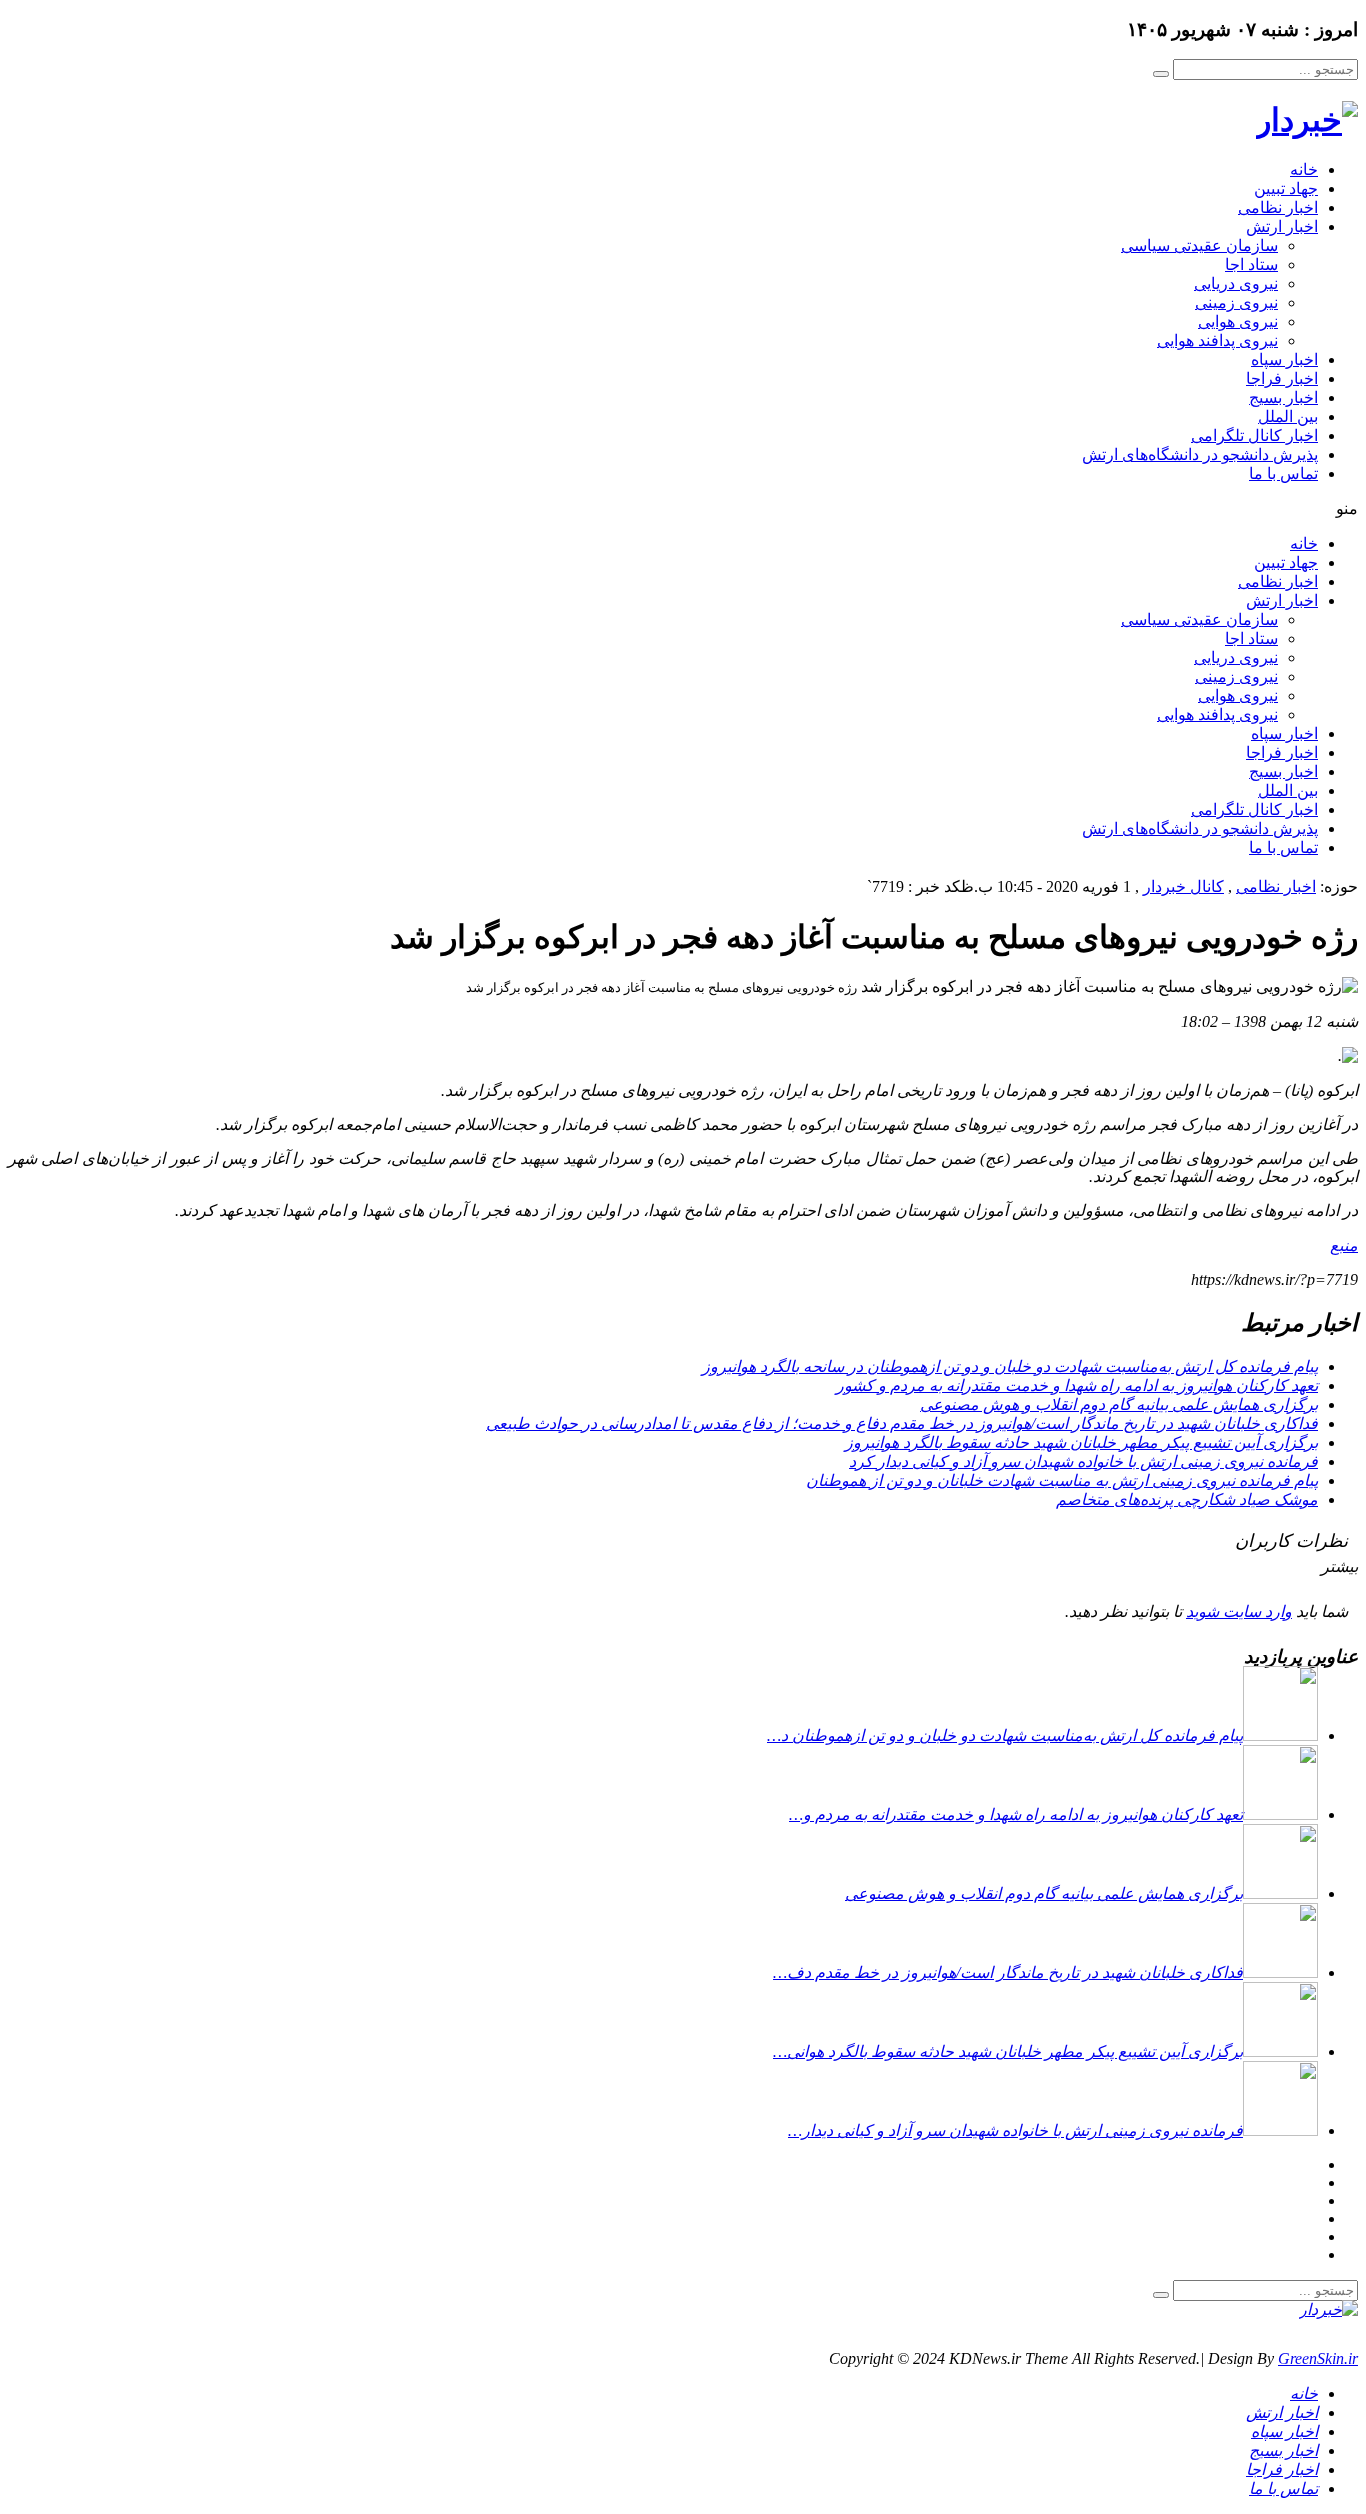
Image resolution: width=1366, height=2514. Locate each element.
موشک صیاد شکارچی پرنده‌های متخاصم (1187, 1499)
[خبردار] (1307, 120)
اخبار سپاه (1284, 359)
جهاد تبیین (1286, 188)
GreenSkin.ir (1318, 2358)
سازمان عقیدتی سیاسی (1199, 245)
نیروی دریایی (1236, 283)
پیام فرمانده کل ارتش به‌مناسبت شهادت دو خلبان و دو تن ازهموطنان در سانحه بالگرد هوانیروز (1010, 1366)
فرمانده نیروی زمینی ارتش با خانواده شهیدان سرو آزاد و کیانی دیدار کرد (1083, 1461)
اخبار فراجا (1282, 378)
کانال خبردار (1183, 886)
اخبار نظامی (1278, 207)
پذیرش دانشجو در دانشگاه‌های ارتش (1200, 454)
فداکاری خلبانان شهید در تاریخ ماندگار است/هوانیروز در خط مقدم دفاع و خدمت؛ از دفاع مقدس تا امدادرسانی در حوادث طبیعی (902, 1423)
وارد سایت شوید (1239, 1611)
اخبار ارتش (1282, 226)
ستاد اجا (1251, 264)
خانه (1304, 169)
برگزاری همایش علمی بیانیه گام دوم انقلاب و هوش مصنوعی (1119, 1404)
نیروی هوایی (1238, 321)
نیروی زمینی (1236, 302)
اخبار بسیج (1283, 397)
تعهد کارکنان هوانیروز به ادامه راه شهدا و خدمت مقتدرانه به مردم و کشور (1077, 1385)
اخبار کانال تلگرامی (1254, 435)
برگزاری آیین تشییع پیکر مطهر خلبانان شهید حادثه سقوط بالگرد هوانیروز (1081, 1442)
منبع (1344, 1245)
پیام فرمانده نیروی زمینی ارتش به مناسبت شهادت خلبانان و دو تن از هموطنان (1062, 1480)
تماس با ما (1283, 473)
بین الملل (1288, 416)
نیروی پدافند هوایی (1217, 340)
